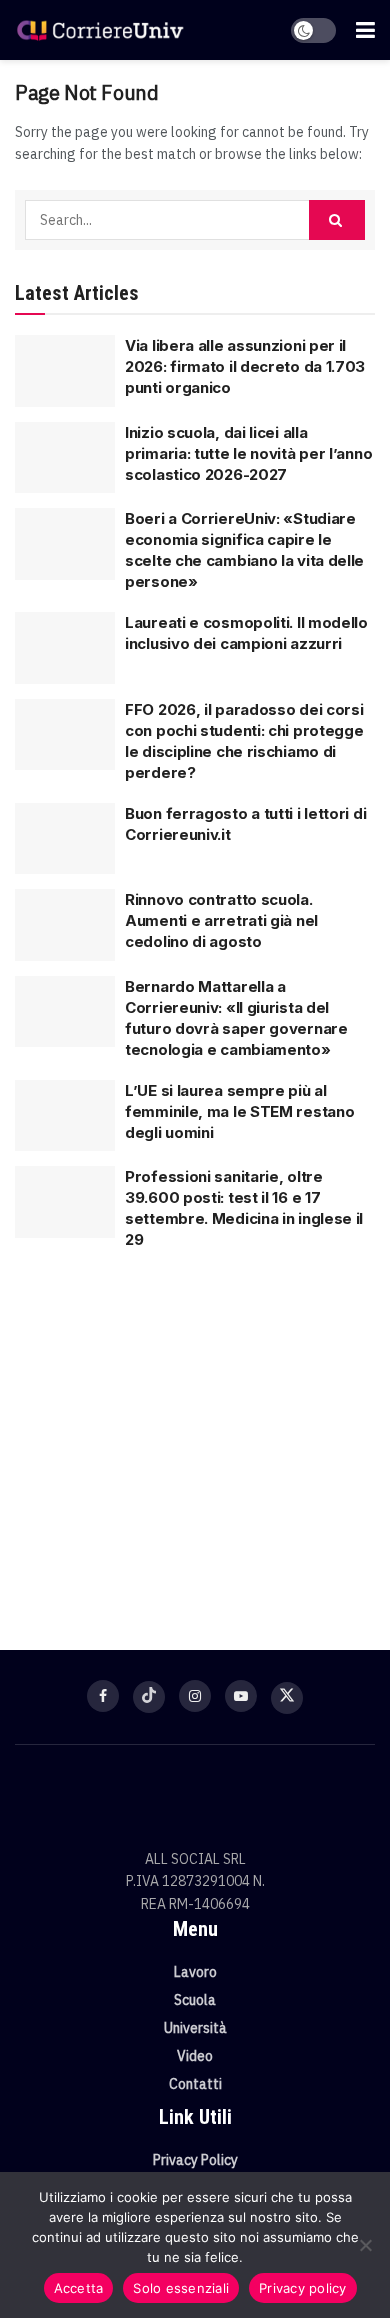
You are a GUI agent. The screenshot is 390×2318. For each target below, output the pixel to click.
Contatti (195, 2084)
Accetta (79, 2288)
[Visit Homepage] (100, 29)
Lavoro (195, 1972)
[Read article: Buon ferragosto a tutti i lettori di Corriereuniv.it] (65, 839)
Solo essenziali (181, 2288)
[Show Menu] (365, 30)
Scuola (195, 2000)
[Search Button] (337, 220)
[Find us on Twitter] (287, 1698)
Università (195, 2028)
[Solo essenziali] (365, 2245)
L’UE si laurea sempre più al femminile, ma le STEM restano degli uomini (239, 1111)
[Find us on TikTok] (149, 1697)
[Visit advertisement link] (195, 1440)
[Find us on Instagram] (195, 1696)
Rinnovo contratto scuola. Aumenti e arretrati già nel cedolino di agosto (221, 920)
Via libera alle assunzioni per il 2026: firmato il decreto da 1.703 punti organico (245, 366)
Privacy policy (303, 2288)
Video (195, 2056)
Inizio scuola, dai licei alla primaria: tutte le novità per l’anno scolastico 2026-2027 (248, 453)
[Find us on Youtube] (241, 1696)
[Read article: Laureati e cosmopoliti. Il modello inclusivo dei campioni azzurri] (65, 648)
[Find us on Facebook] (103, 1696)
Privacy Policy (195, 2160)
